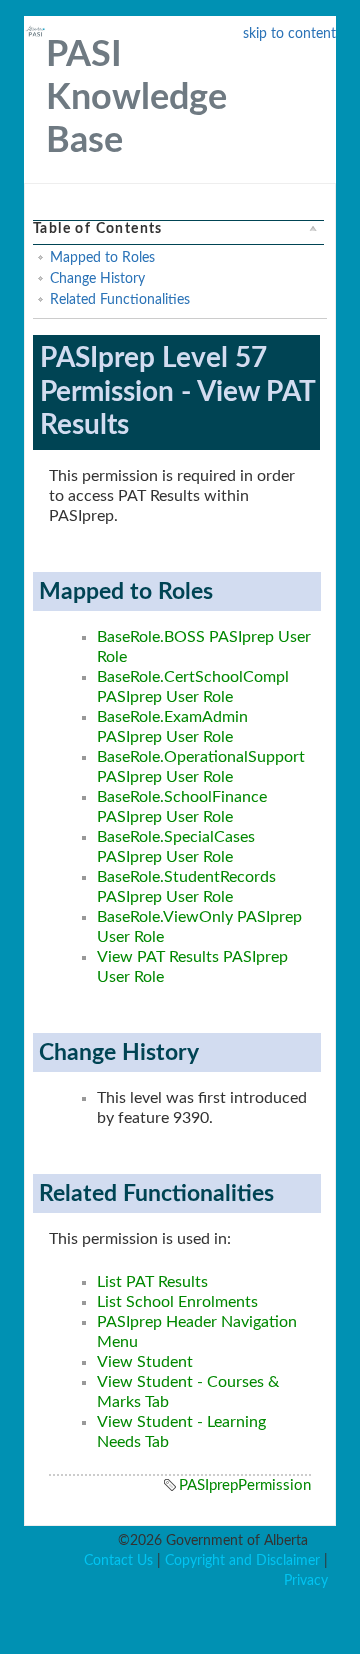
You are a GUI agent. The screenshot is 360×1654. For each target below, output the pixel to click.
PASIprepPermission (245, 1485)
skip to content (289, 34)
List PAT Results (152, 1282)
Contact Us (118, 1561)
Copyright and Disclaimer (242, 1561)
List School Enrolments (177, 1302)
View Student (145, 1362)
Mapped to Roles (102, 258)
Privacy (306, 1581)
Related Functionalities (120, 300)
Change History (97, 279)
